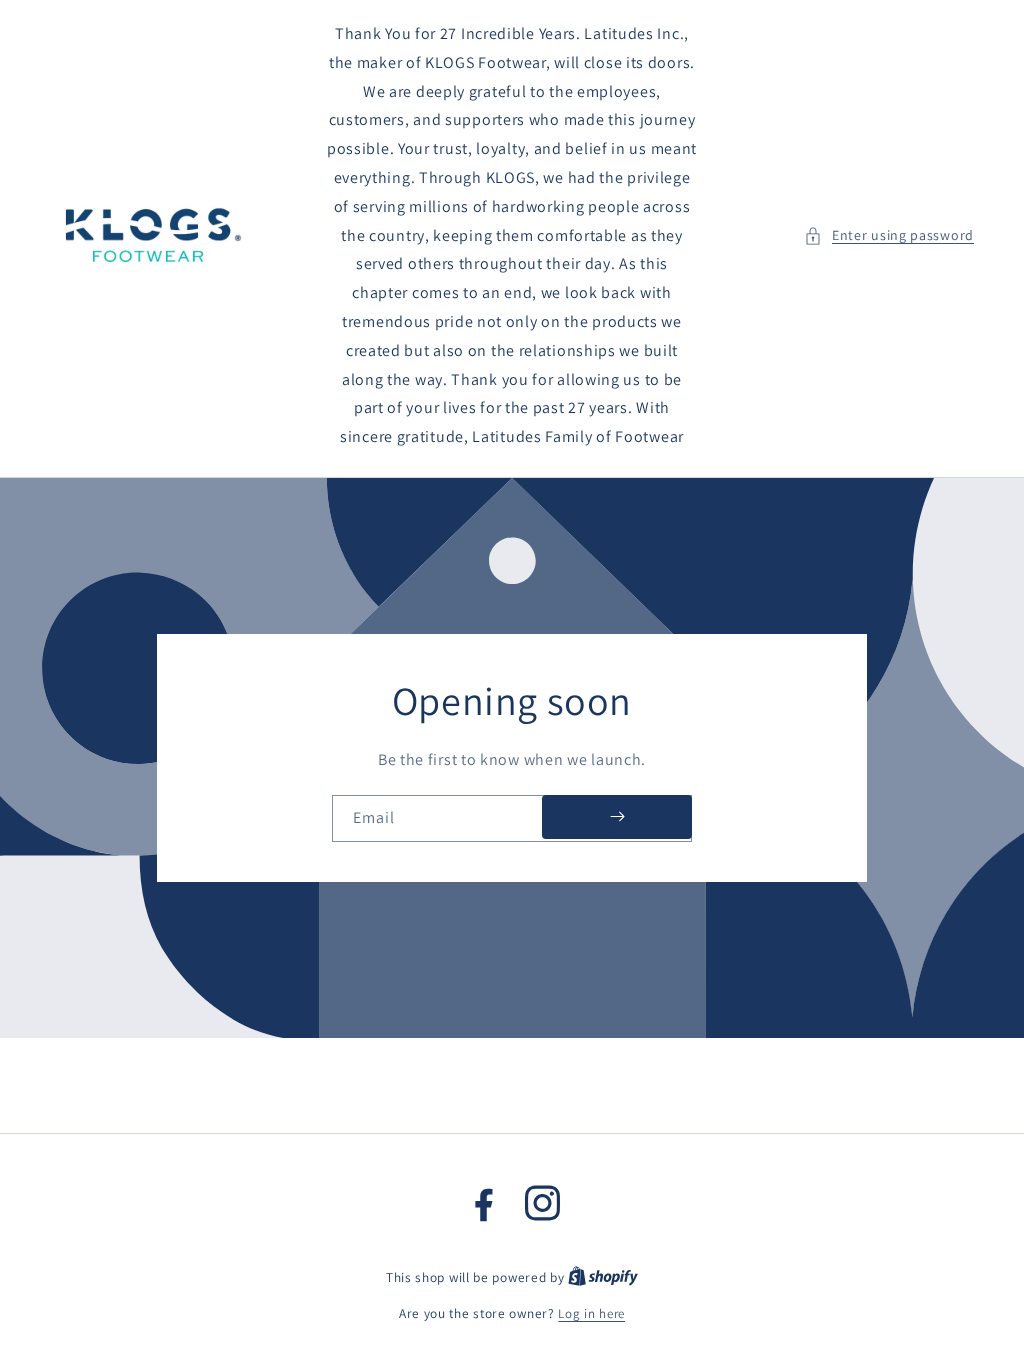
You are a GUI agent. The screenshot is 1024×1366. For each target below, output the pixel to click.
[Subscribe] (617, 817)
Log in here (591, 1313)
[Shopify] (603, 1277)
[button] (889, 235)
